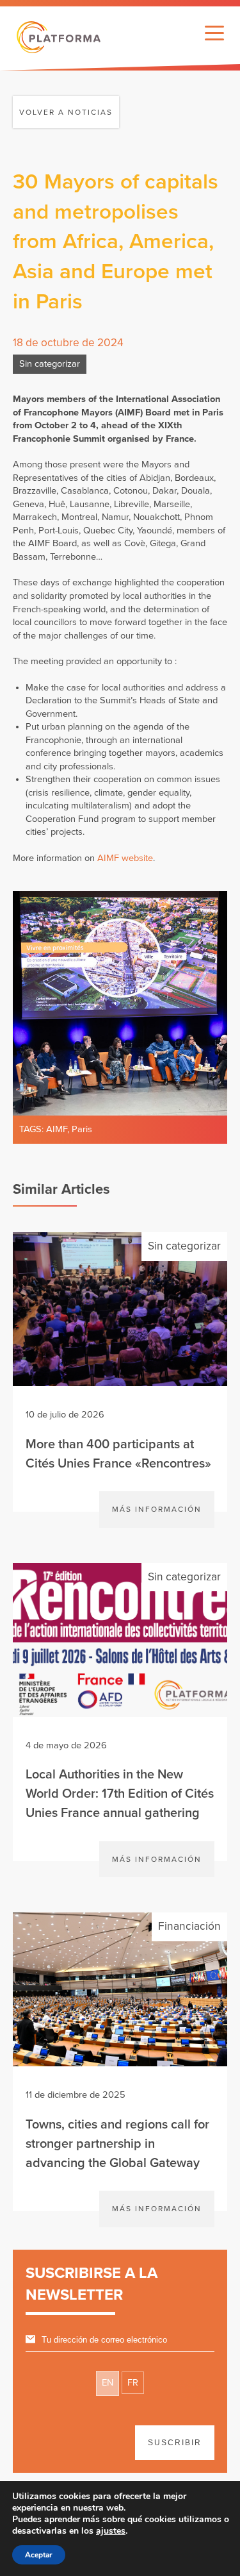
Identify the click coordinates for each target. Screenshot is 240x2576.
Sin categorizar (50, 364)
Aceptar (39, 2555)
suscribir (175, 2443)
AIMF (57, 1129)
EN (108, 2383)
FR (133, 2383)
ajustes (111, 2531)
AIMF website (125, 858)
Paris (82, 1129)
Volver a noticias (66, 112)
